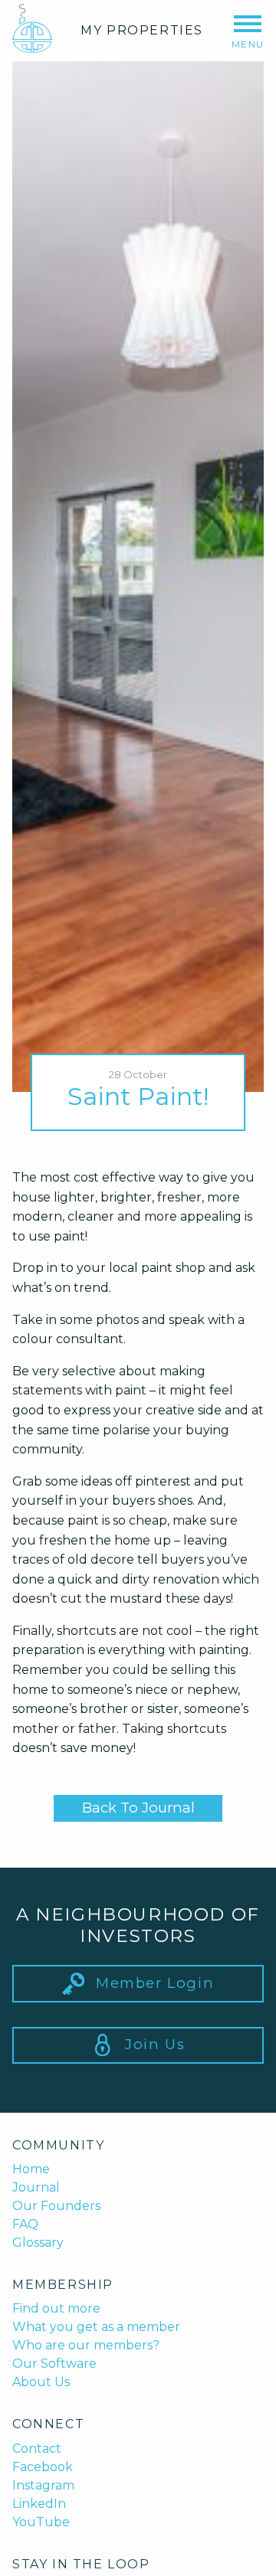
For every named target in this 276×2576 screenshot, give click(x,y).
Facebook (43, 2467)
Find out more (56, 2308)
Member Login (152, 1982)
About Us (41, 2382)
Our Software (54, 2364)
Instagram (43, 2485)
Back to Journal (138, 1808)
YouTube (41, 2522)
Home (31, 2169)
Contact (37, 2449)
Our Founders (56, 2206)
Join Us (152, 2043)
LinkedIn (39, 2504)
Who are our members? (86, 2345)
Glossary (38, 2243)
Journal (36, 2187)
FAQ (25, 2224)
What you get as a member (96, 2327)
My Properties (142, 30)
